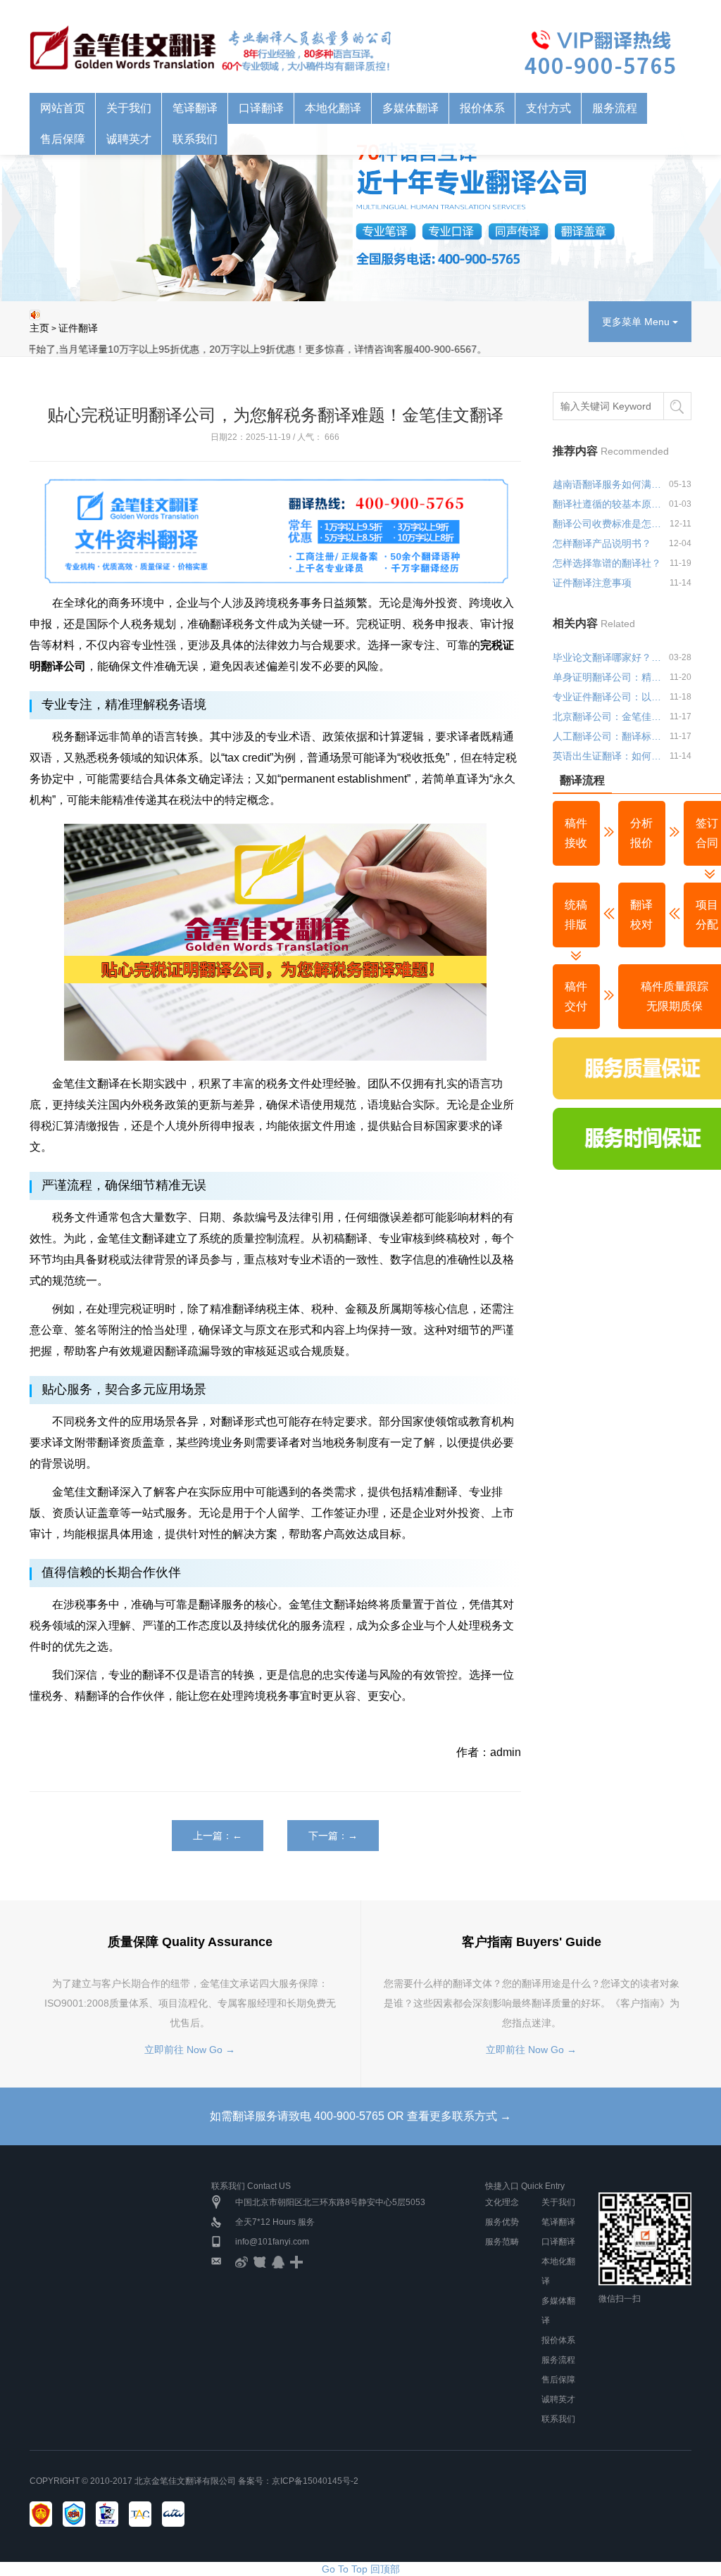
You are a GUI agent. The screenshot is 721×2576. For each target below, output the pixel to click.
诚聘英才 (558, 2399)
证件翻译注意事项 (592, 583)
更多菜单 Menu (637, 322)
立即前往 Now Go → (190, 2050)
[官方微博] (242, 2261)
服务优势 (502, 2222)
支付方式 (548, 108)
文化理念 (502, 2202)
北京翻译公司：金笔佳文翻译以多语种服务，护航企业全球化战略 (608, 716)
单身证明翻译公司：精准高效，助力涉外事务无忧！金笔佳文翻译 (608, 677)
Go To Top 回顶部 (361, 2569)
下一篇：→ (333, 1836)
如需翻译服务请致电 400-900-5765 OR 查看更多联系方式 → (360, 2116)
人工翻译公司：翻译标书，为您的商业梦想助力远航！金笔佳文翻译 (608, 736)
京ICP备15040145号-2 (315, 2481)
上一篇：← (218, 1836)
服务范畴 (502, 2242)
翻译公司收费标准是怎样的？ (608, 524)
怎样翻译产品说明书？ (602, 543)
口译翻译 (558, 2242)
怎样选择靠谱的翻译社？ (607, 563)
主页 (39, 328)
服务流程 (615, 108)
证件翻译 (78, 328)
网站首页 (63, 108)
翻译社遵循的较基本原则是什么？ (608, 504)
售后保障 (558, 2380)
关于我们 (558, 2202)
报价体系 (558, 2340)
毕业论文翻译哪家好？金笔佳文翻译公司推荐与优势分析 (608, 657)
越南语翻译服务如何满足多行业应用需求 (608, 484)
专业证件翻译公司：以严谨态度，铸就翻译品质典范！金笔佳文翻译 (608, 697)
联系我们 (558, 2419)
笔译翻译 (558, 2222)
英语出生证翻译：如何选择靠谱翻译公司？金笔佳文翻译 (608, 756)
